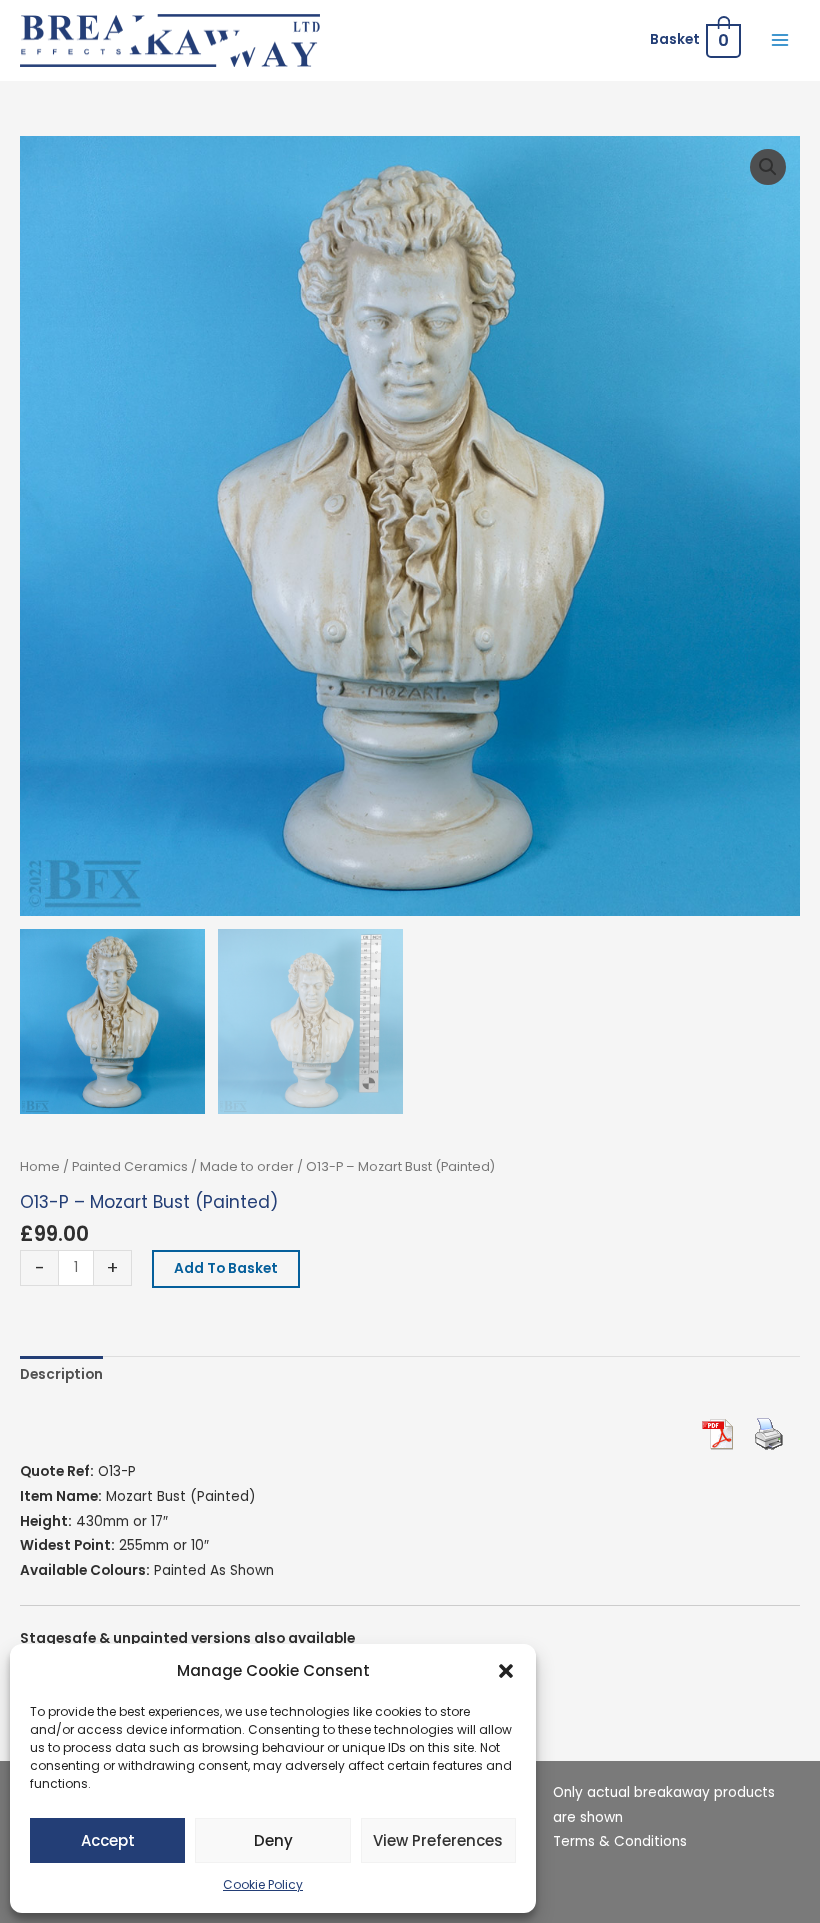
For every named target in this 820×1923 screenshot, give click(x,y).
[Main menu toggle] (780, 40)
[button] (506, 1671)
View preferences (438, 1840)
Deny (273, 1840)
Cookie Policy (263, 1884)
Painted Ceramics (130, 1166)
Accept (108, 1840)
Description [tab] (61, 1374)
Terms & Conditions (620, 1841)
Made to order (247, 1166)
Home (40, 1166)
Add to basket (226, 1268)
